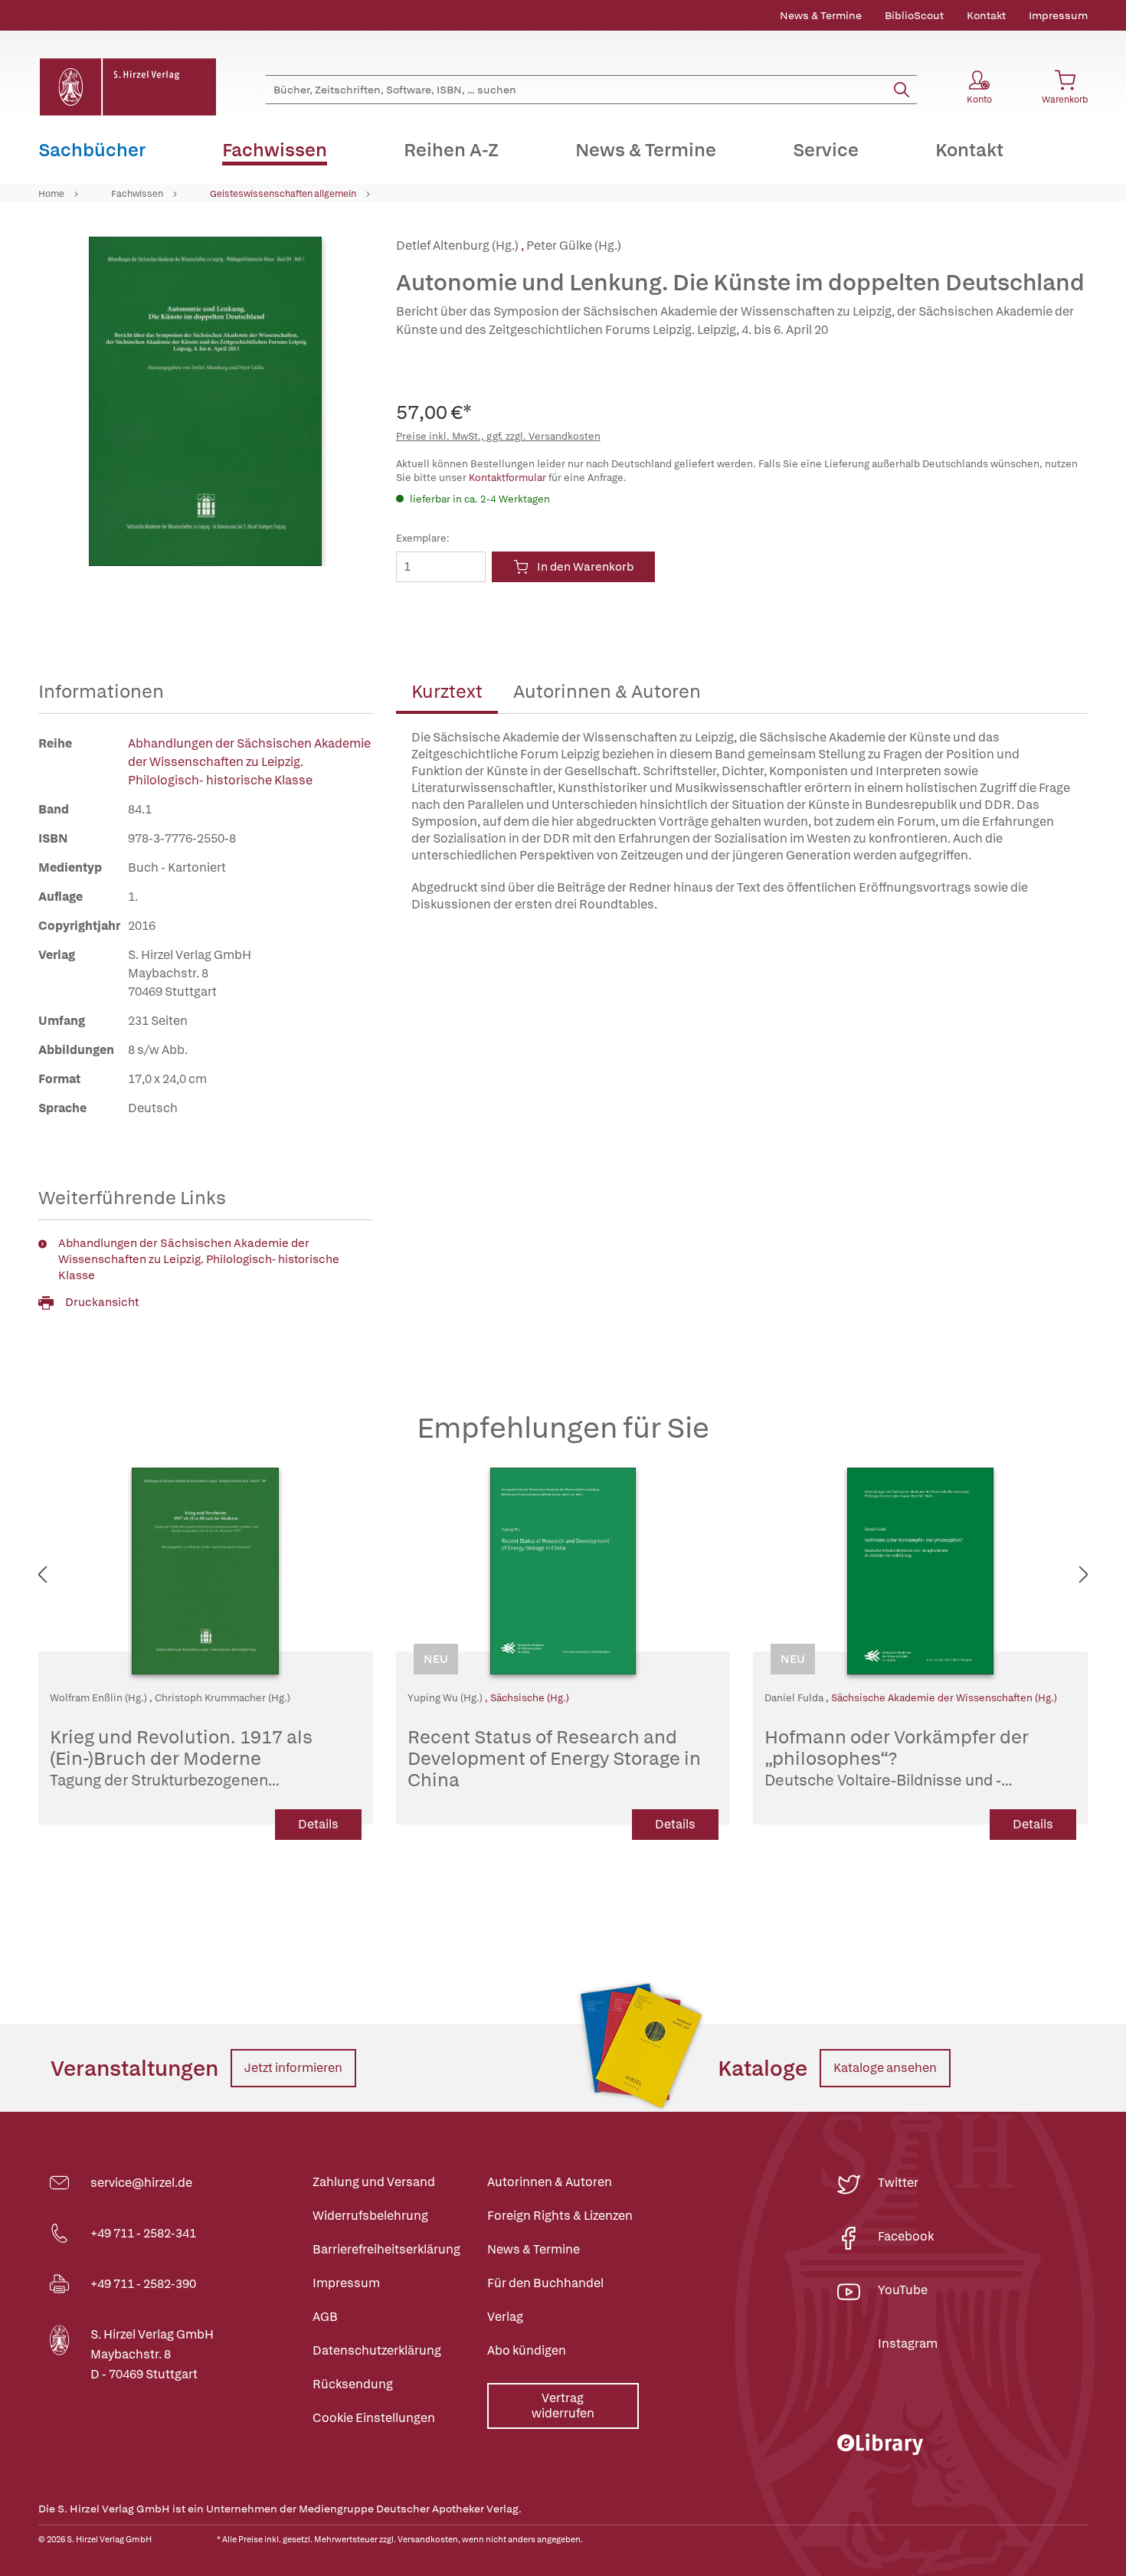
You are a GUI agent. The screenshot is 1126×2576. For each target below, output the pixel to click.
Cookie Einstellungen (374, 2418)
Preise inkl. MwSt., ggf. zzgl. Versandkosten (498, 436)
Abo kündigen (527, 2350)
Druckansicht (102, 1302)
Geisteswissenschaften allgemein (283, 194)
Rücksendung (353, 2384)
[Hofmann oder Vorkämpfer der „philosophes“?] (920, 1571)
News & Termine (821, 15)
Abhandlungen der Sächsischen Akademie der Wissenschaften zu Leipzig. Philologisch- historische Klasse (249, 762)
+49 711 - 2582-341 (143, 2233)
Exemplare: (423, 538)
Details (318, 1824)
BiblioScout (914, 15)
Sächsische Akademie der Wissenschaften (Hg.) (944, 1698)
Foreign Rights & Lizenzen (560, 2216)
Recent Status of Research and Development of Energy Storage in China (554, 1759)
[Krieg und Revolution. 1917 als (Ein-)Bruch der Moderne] (206, 1571)
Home (51, 194)
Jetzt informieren (293, 2068)
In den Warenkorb (585, 567)
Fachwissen (137, 194)
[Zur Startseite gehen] (127, 87)
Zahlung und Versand (374, 2182)
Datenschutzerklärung (377, 2350)
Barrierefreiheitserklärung (386, 2249)
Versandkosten (428, 2539)
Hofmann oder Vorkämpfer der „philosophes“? (910, 1759)
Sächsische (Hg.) (530, 1698)
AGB (325, 2317)
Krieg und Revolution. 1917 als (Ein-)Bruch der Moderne (193, 1759)
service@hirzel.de (141, 2183)
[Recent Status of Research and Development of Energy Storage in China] (563, 1571)
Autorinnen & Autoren (607, 691)
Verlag (505, 2317)
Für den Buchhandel (545, 2283)
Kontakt (986, 15)
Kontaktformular (507, 478)
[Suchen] (902, 90)
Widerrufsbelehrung (370, 2216)
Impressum (1058, 15)
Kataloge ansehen (885, 2068)
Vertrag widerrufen (563, 2406)
